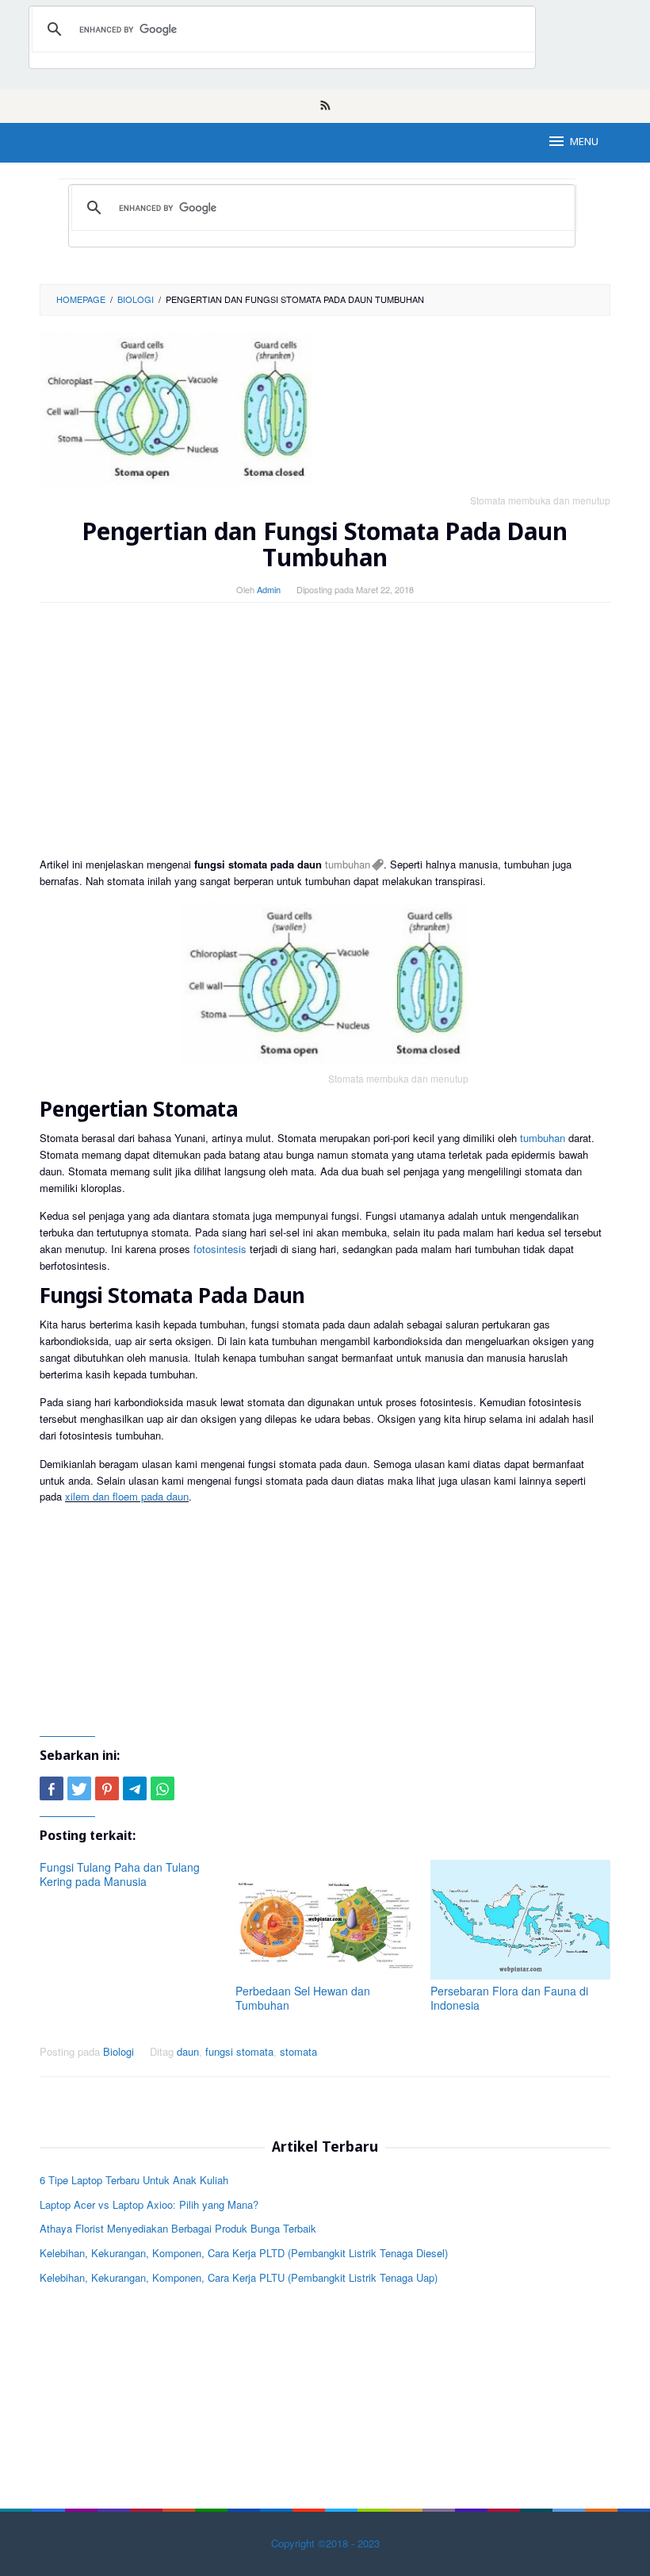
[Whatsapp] (162, 1788)
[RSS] (325, 106)
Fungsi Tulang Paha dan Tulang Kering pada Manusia (120, 1874)
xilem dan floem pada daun (127, 1496)
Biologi (119, 2051)
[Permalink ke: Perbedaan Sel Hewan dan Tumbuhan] (325, 1920)
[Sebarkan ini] (52, 1788)
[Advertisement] (325, 730)
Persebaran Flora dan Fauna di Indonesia (509, 1998)
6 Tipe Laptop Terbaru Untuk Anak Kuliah (134, 2180)
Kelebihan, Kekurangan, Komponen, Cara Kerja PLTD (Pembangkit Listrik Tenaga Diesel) (244, 2253)
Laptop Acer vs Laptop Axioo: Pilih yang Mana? (149, 2204)
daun (188, 2051)
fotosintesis (220, 1249)
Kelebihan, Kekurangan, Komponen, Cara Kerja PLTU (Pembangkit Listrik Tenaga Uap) (239, 2277)
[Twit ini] (79, 1788)
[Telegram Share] (135, 1788)
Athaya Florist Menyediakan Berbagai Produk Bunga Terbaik (178, 2228)
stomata (298, 2051)
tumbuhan (348, 864)
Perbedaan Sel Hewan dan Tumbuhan (303, 1998)
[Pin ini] (107, 1788)
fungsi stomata (239, 2051)
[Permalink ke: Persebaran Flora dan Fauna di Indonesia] (520, 1920)
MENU (584, 142)
